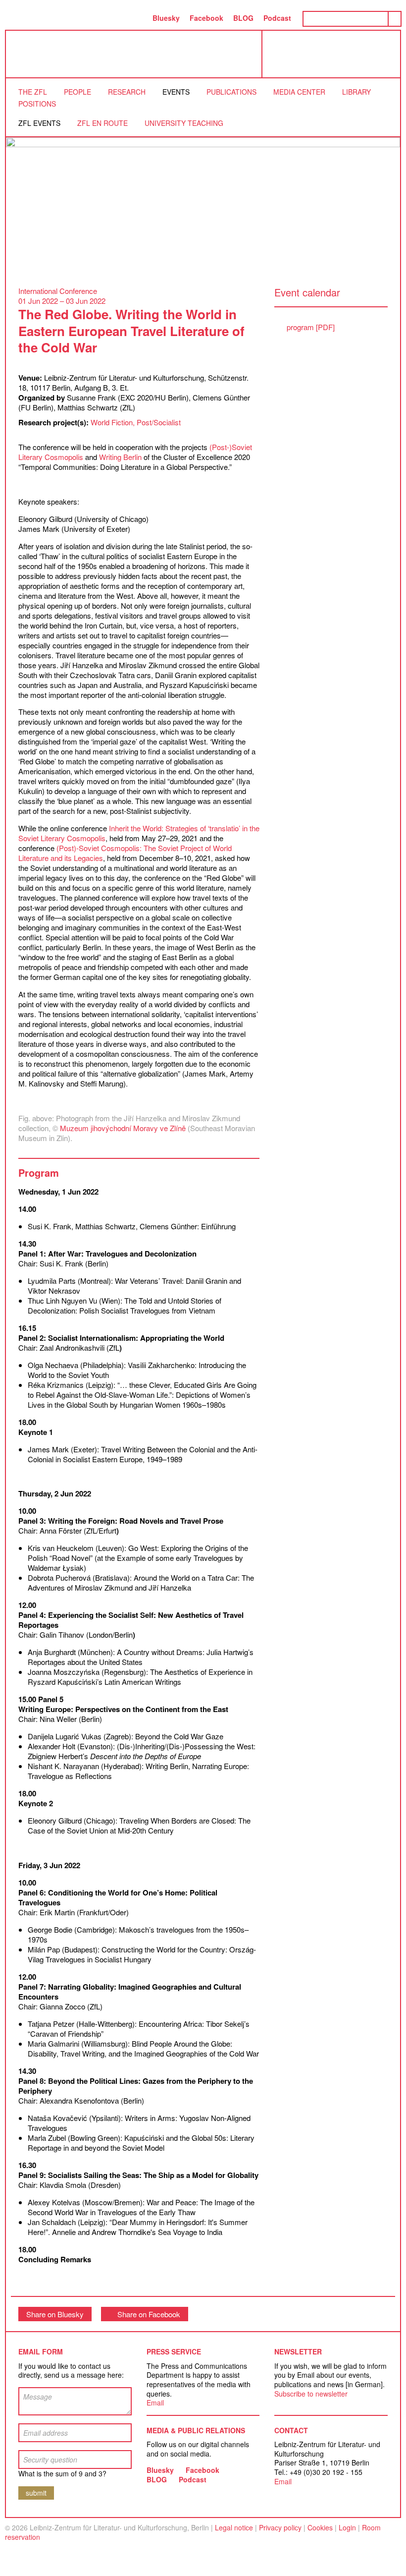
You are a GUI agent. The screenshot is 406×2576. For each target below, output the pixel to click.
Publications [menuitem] (231, 92)
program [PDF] (311, 327)
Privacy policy (280, 2527)
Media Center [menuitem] (299, 92)
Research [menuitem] (127, 92)
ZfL (31, 54)
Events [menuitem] (176, 92)
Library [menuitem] (356, 92)
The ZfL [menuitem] (33, 92)
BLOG (243, 18)
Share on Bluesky (55, 2314)
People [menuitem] (77, 92)
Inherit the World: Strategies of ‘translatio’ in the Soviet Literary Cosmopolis (139, 833)
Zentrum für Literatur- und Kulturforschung (334, 58)
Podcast (277, 18)
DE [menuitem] (137, 18)
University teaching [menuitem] (184, 123)
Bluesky (166, 18)
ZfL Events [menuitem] (39, 123)
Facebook (206, 18)
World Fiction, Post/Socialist (136, 422)
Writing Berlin (120, 457)
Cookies (320, 2527)
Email (155, 2403)
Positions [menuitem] (37, 104)
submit (36, 2493)
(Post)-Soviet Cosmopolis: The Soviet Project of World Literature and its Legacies (125, 853)
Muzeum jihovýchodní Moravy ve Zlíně (123, 1128)
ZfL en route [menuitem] (102, 123)
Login (347, 2527)
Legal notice (234, 2527)
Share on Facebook (149, 2314)
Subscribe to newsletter (311, 2394)
